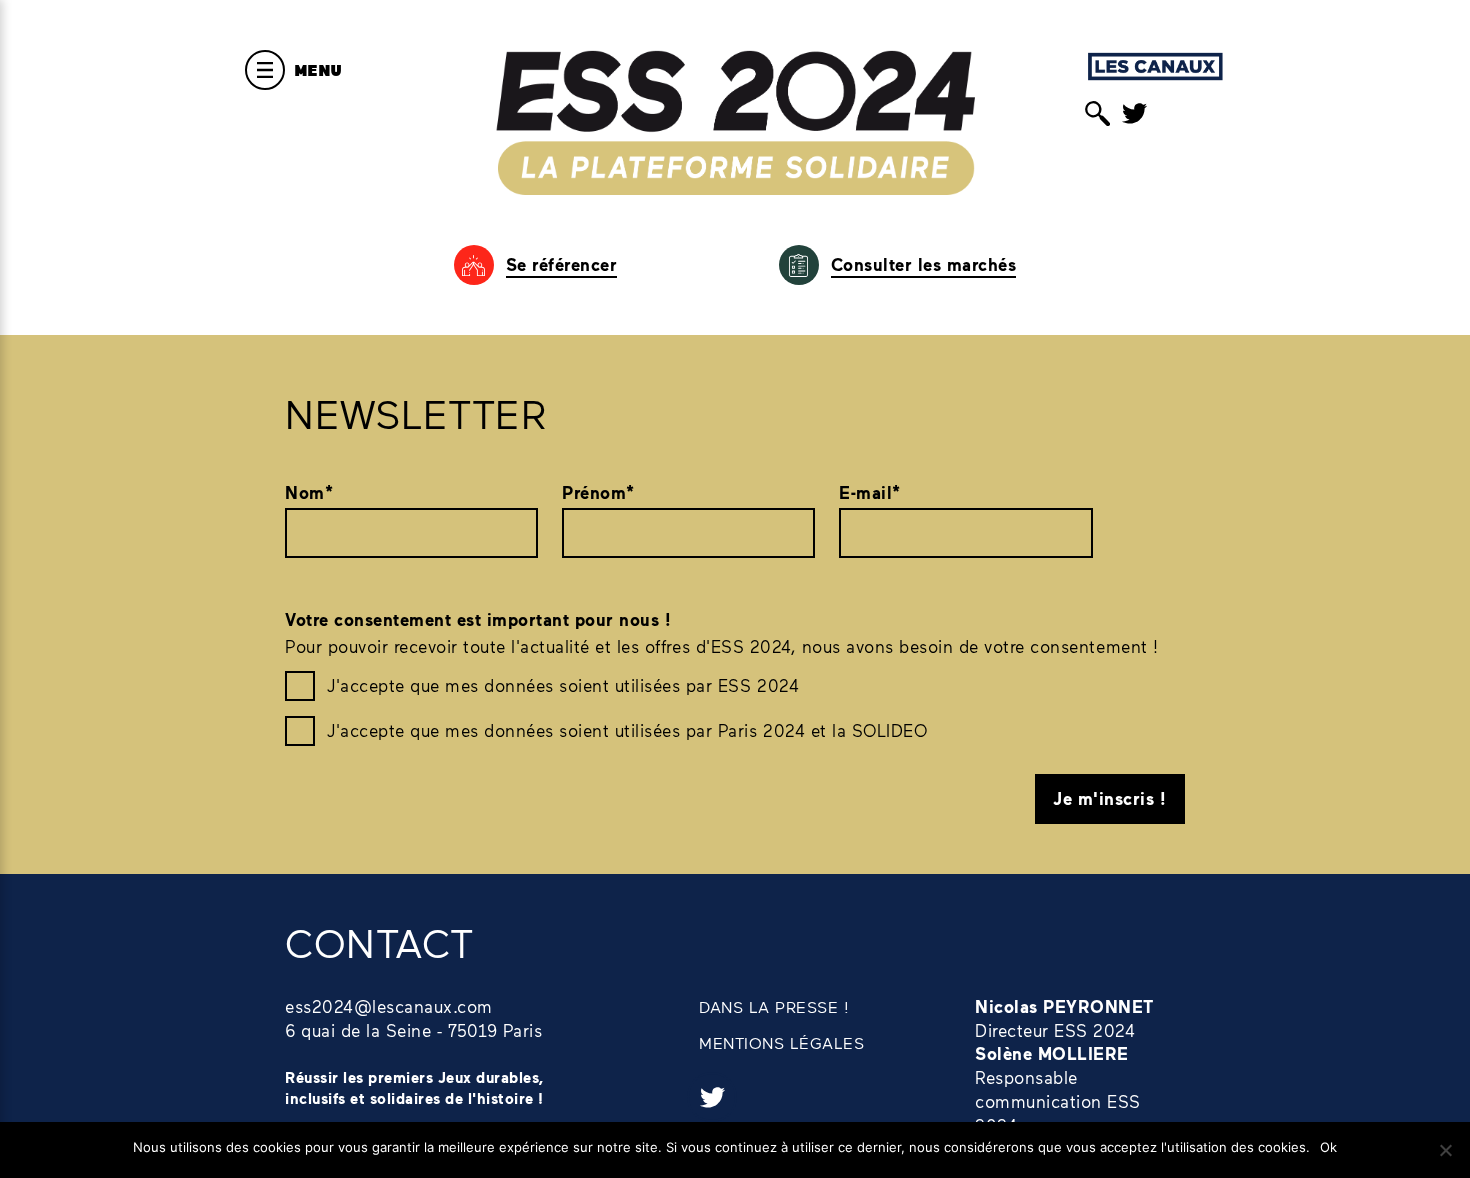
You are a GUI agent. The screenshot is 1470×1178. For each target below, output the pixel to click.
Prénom (598, 492)
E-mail (870, 492)
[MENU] (265, 70)
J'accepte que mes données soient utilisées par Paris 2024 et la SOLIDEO (627, 730)
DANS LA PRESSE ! (774, 1006)
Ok (1328, 1147)
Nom (309, 492)
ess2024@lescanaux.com (389, 1006)
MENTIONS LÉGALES (781, 1042)
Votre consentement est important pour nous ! (478, 619)
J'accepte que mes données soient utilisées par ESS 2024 (563, 685)
